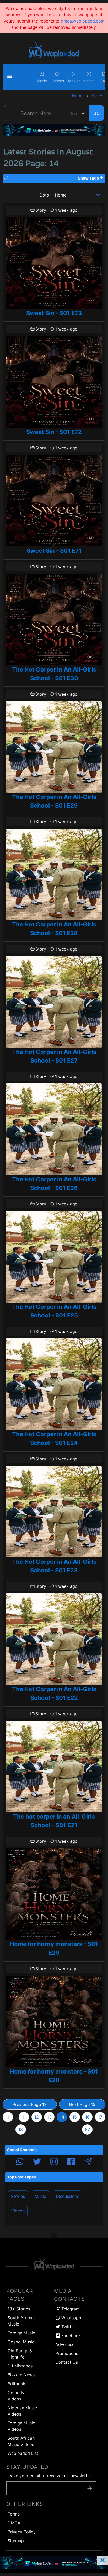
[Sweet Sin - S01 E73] (54, 263)
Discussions (67, 2196)
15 (75, 2117)
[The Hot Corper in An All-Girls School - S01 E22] (54, 1639)
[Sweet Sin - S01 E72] (54, 382)
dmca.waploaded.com (83, 21)
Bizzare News (21, 2375)
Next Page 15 (82, 2104)
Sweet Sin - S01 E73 (54, 313)
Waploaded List (23, 2453)
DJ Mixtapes (20, 2366)
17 (100, 2117)
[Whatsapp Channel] (20, 2162)
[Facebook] (71, 2162)
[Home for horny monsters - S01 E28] (54, 2021)
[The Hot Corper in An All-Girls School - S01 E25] (54, 1257)
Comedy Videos (16, 2396)
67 (87, 2130)
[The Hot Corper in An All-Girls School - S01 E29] (54, 747)
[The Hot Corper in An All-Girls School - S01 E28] (54, 874)
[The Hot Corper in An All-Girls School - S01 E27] (54, 1002)
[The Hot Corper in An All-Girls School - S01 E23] (54, 1512)
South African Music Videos (21, 2441)
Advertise (65, 2344)
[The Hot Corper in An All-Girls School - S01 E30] (54, 619)
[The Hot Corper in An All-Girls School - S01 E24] (54, 1384)
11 (24, 2117)
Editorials (17, 2384)
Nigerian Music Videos (22, 2411)
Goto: (45, 195)
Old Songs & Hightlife (20, 2354)
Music (40, 2196)
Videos (18, 2211)
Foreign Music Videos (21, 2426)
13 (49, 2117)
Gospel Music (21, 2342)
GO (96, 113)
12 (37, 2117)
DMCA (14, 2523)
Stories (18, 2196)
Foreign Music (21, 2333)
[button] (10, 77)
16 (87, 2117)
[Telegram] (88, 2162)
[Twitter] (37, 2162)
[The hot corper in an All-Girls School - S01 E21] (54, 1767)
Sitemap (16, 2541)
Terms (14, 2514)
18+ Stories (19, 2309)
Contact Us (67, 2362)
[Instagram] (54, 2162)
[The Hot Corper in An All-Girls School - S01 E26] (54, 1129)
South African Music (21, 2321)
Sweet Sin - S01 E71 (54, 551)
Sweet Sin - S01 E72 (54, 432)
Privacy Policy (22, 2532)
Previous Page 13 (30, 2104)
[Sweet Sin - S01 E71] (54, 501)
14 (62, 2117)
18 (21, 2130)
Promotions (67, 2353)
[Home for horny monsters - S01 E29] (54, 1894)
